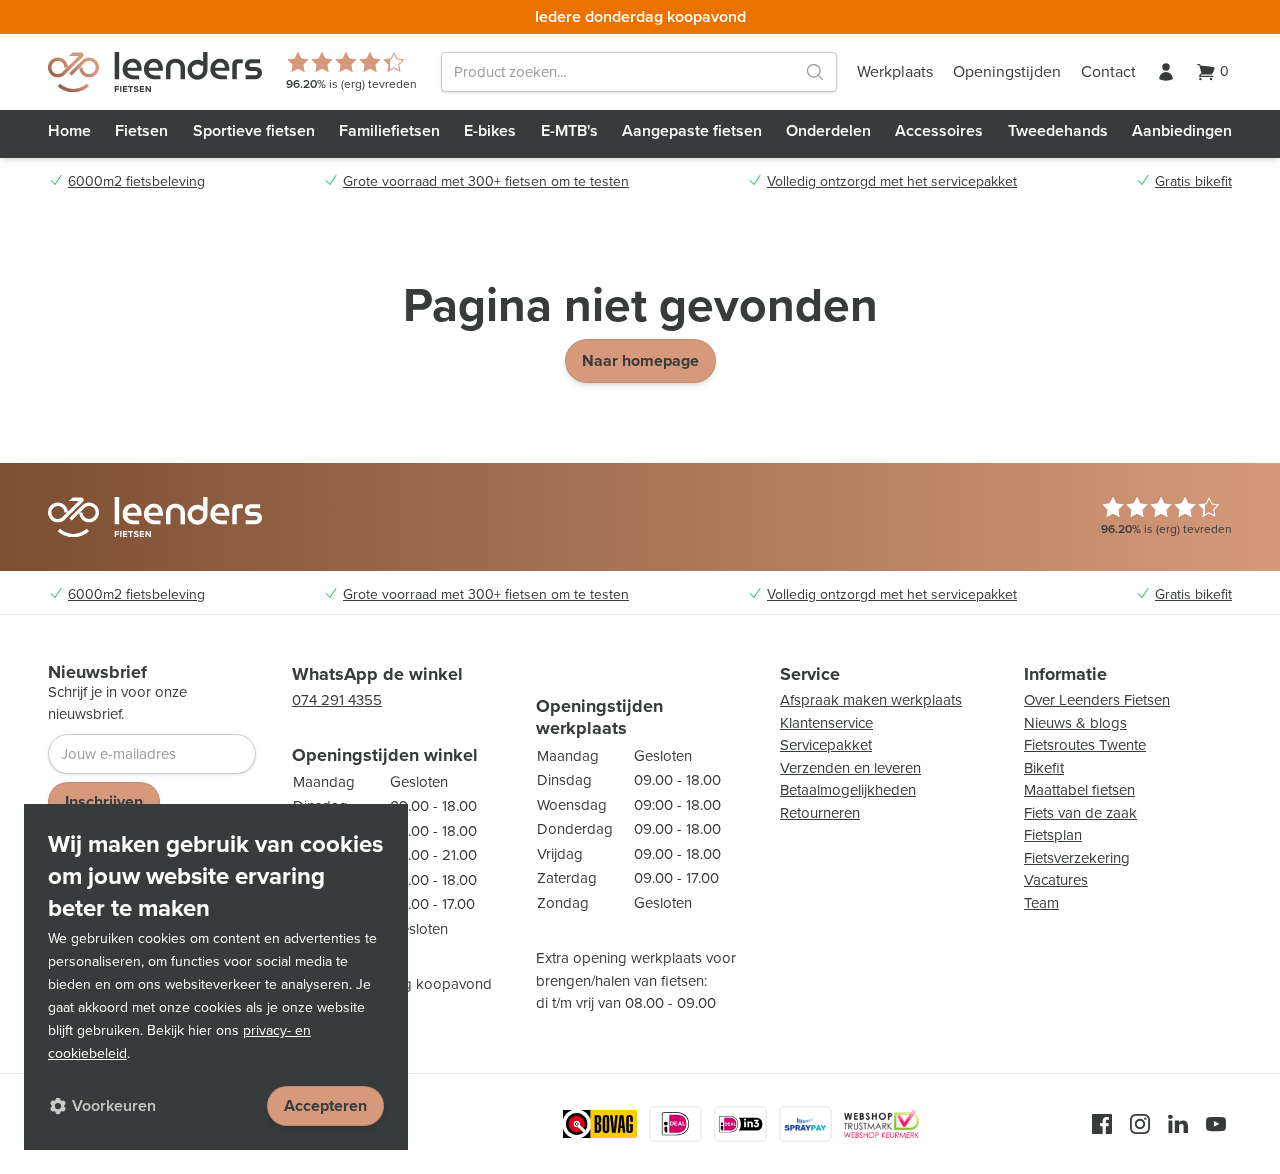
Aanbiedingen (1182, 130)
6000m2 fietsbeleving (136, 182)
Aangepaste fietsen (692, 130)
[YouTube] (1216, 1124)
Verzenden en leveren (850, 768)
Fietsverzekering (1077, 858)
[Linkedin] (1178, 1124)
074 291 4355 (337, 700)
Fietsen (141, 130)
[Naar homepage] (155, 72)
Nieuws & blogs (1075, 723)
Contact (1108, 71)
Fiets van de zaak (1080, 813)
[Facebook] (1102, 1124)
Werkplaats (895, 71)
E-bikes (490, 130)
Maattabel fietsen (1079, 790)
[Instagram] (1140, 1124)
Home (69, 130)
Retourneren (820, 813)
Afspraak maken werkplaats (871, 700)
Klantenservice (826, 723)
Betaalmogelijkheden (848, 790)
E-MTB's (569, 130)
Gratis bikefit (1193, 182)
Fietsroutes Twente (1085, 745)
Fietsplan (1053, 835)
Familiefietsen (389, 130)
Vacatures (1056, 880)
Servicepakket (826, 745)
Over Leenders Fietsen (1097, 700)
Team (1041, 903)
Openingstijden (1007, 71)
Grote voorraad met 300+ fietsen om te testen (486, 182)
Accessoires (939, 130)
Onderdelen (828, 130)
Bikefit (1044, 768)
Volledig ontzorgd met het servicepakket (892, 182)
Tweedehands (1058, 130)
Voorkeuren (114, 1105)
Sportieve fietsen (254, 130)
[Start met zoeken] (815, 72)
